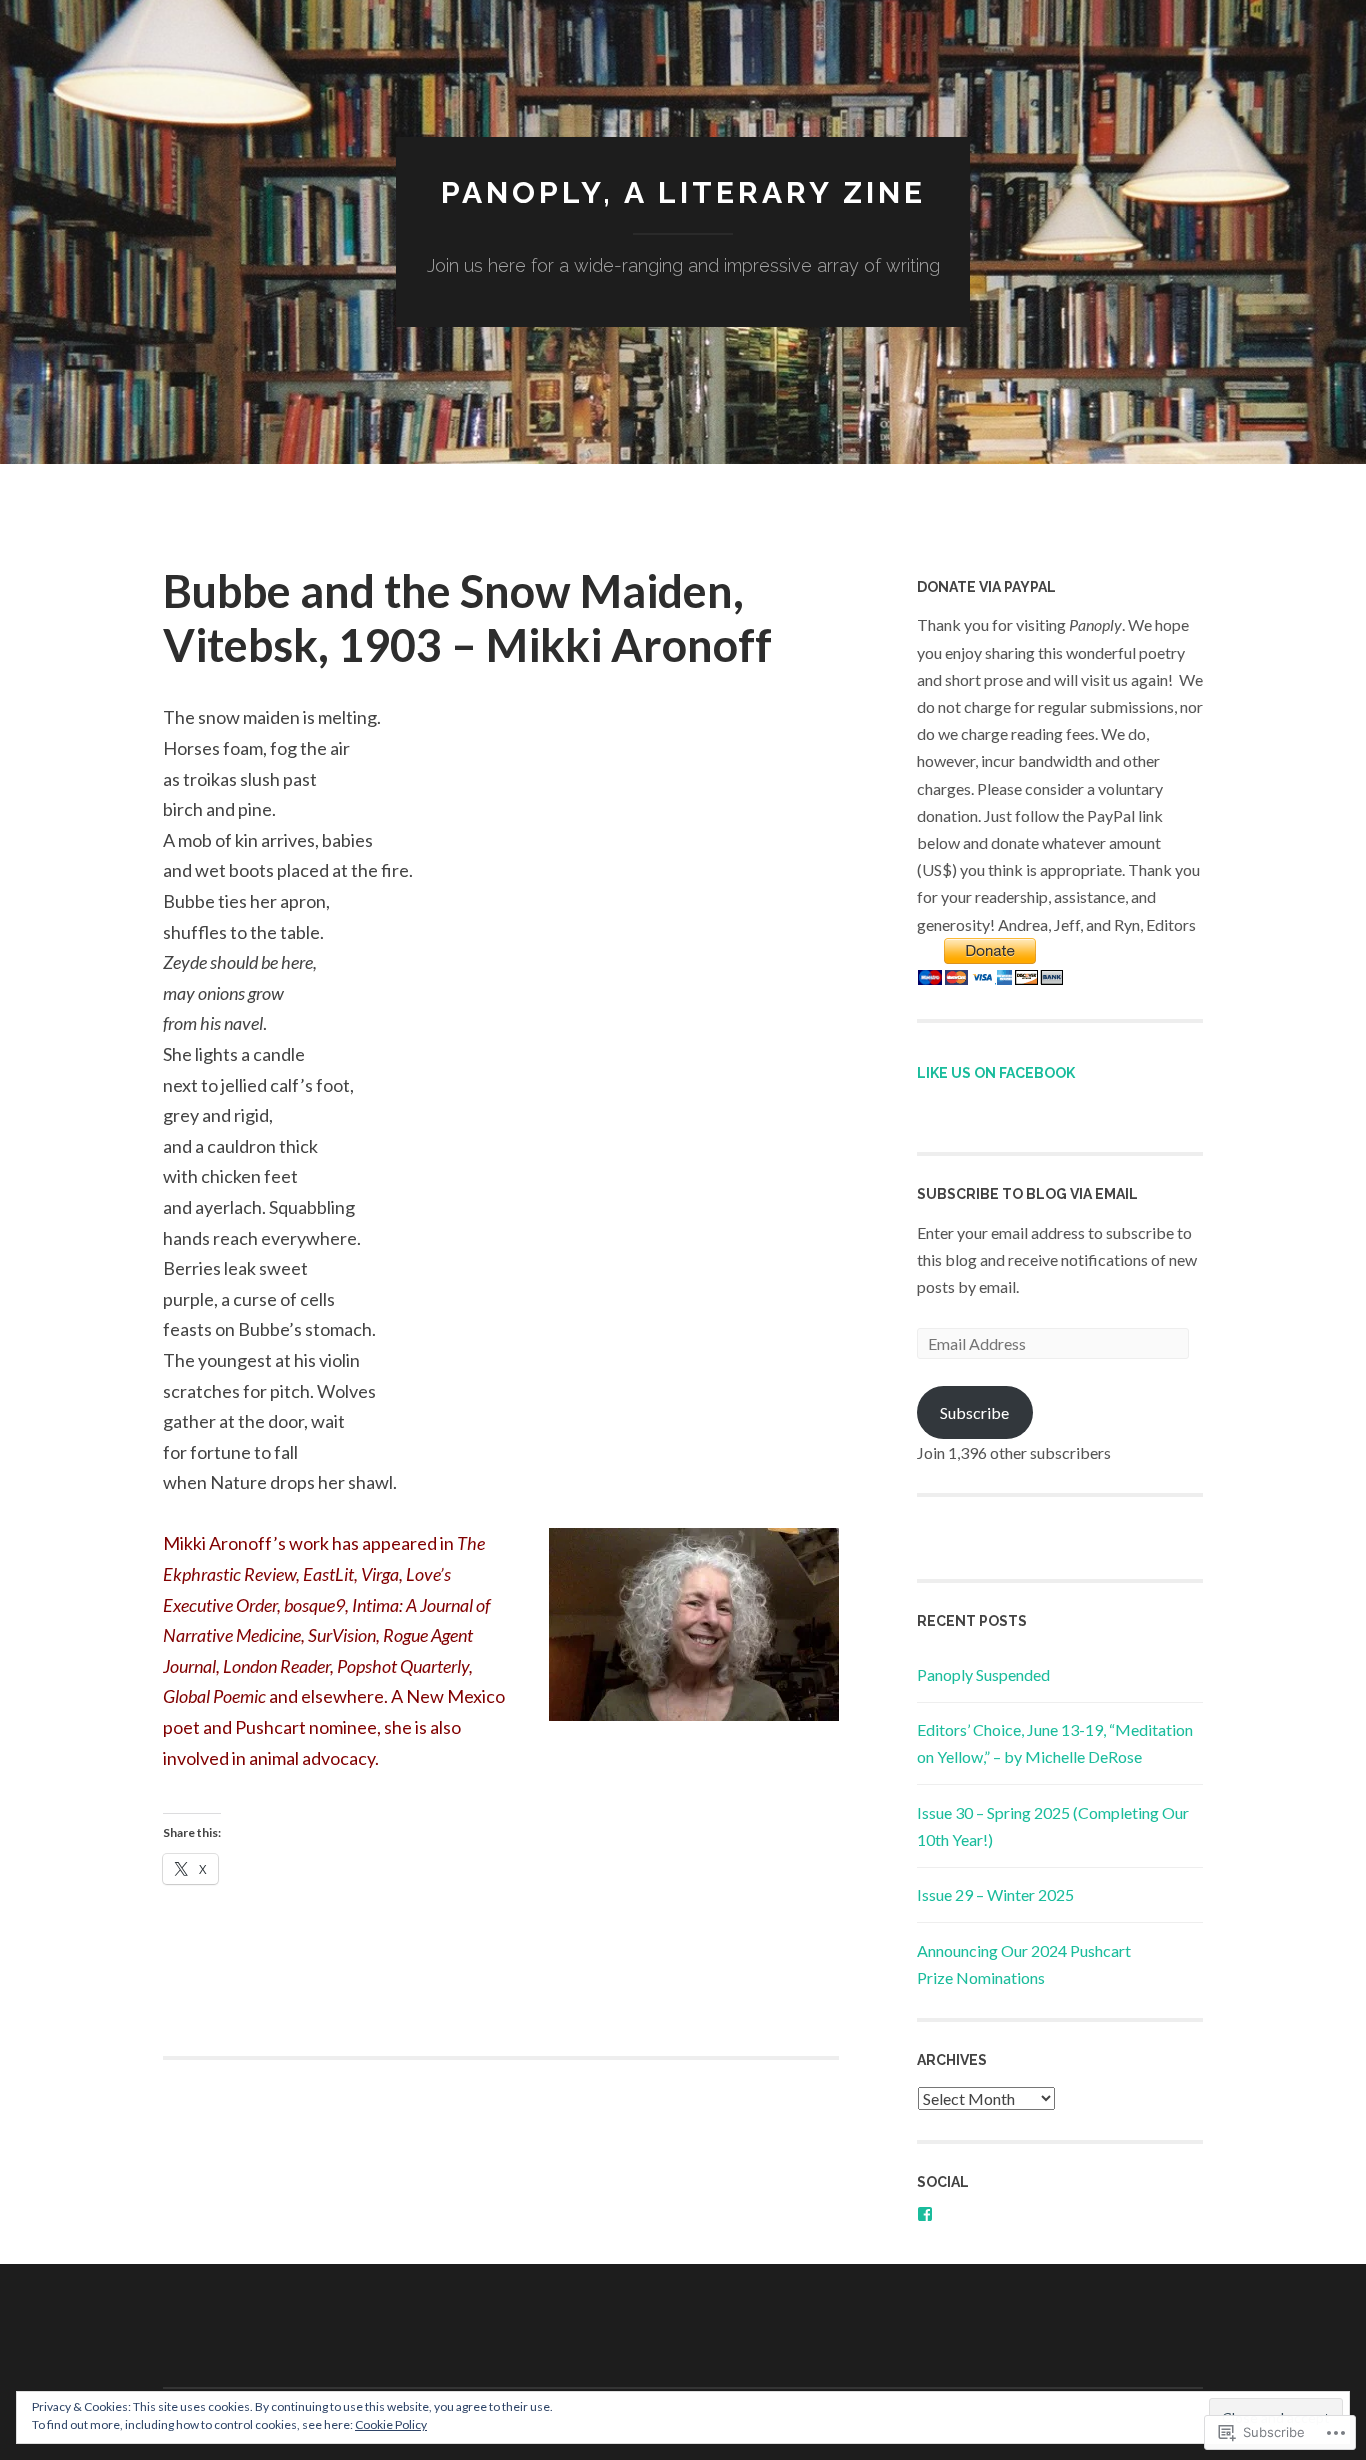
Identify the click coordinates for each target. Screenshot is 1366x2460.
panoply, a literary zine (683, 192)
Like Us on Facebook (996, 1073)
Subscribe (974, 1412)
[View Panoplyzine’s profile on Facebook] (925, 2214)
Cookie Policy (391, 2424)
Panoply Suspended (983, 1674)
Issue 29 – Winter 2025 (995, 1894)
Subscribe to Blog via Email (1027, 1194)
